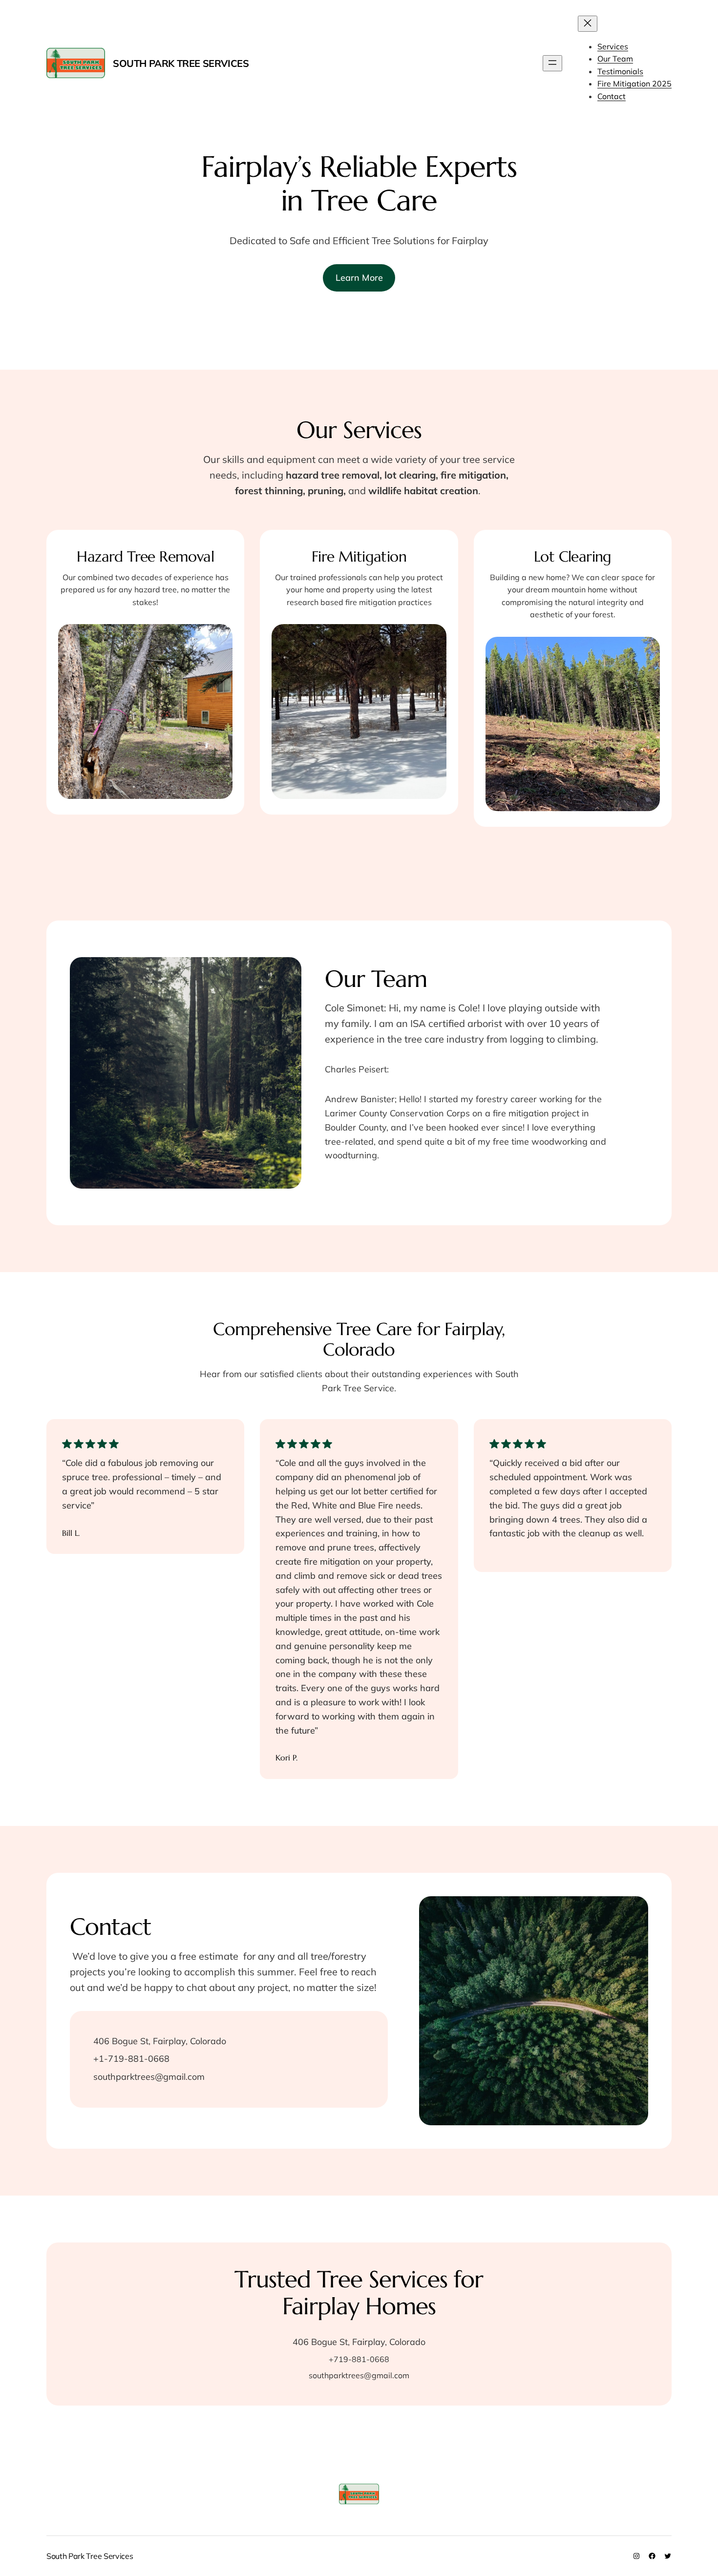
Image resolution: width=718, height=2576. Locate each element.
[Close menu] (588, 24)
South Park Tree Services (181, 63)
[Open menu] (552, 63)
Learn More (359, 278)
